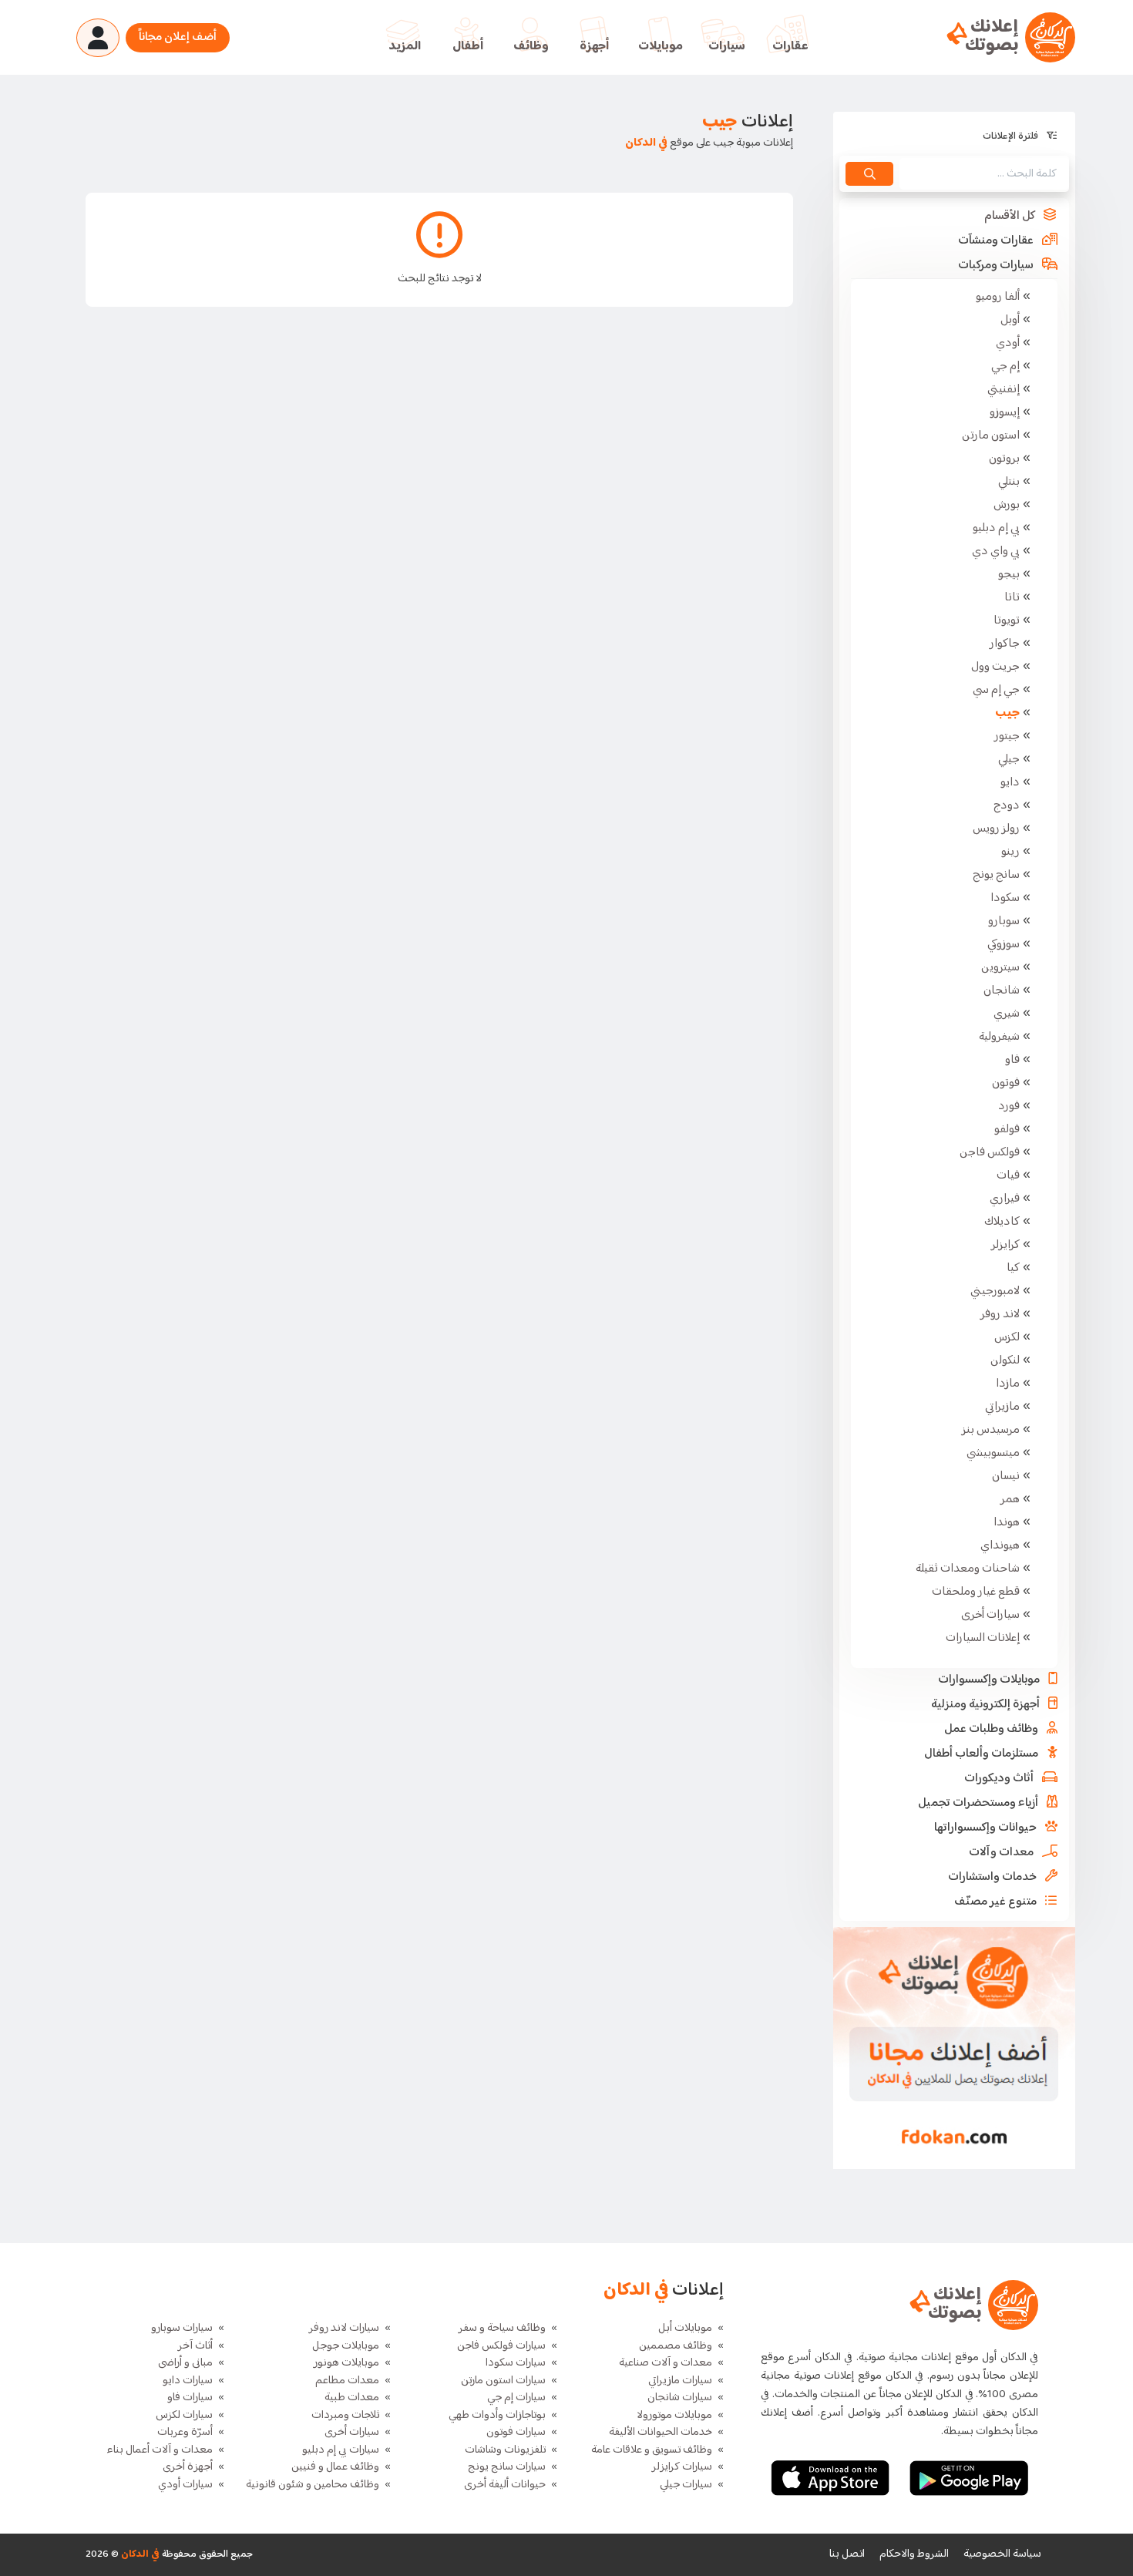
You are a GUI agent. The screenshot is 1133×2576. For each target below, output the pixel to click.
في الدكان (139, 2554)
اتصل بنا (847, 2554)
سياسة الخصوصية (1002, 2554)
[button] (954, 217)
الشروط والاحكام (914, 2554)
